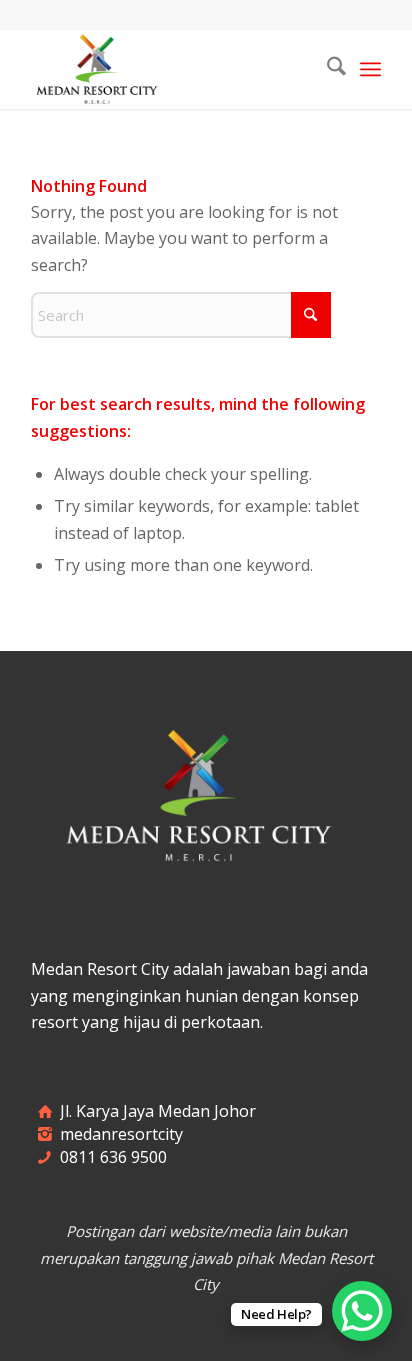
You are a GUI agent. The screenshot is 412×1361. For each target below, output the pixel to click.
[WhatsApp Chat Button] (362, 1311)
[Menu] (370, 69)
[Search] (326, 69)
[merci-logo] (171, 69)
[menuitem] (326, 69)
